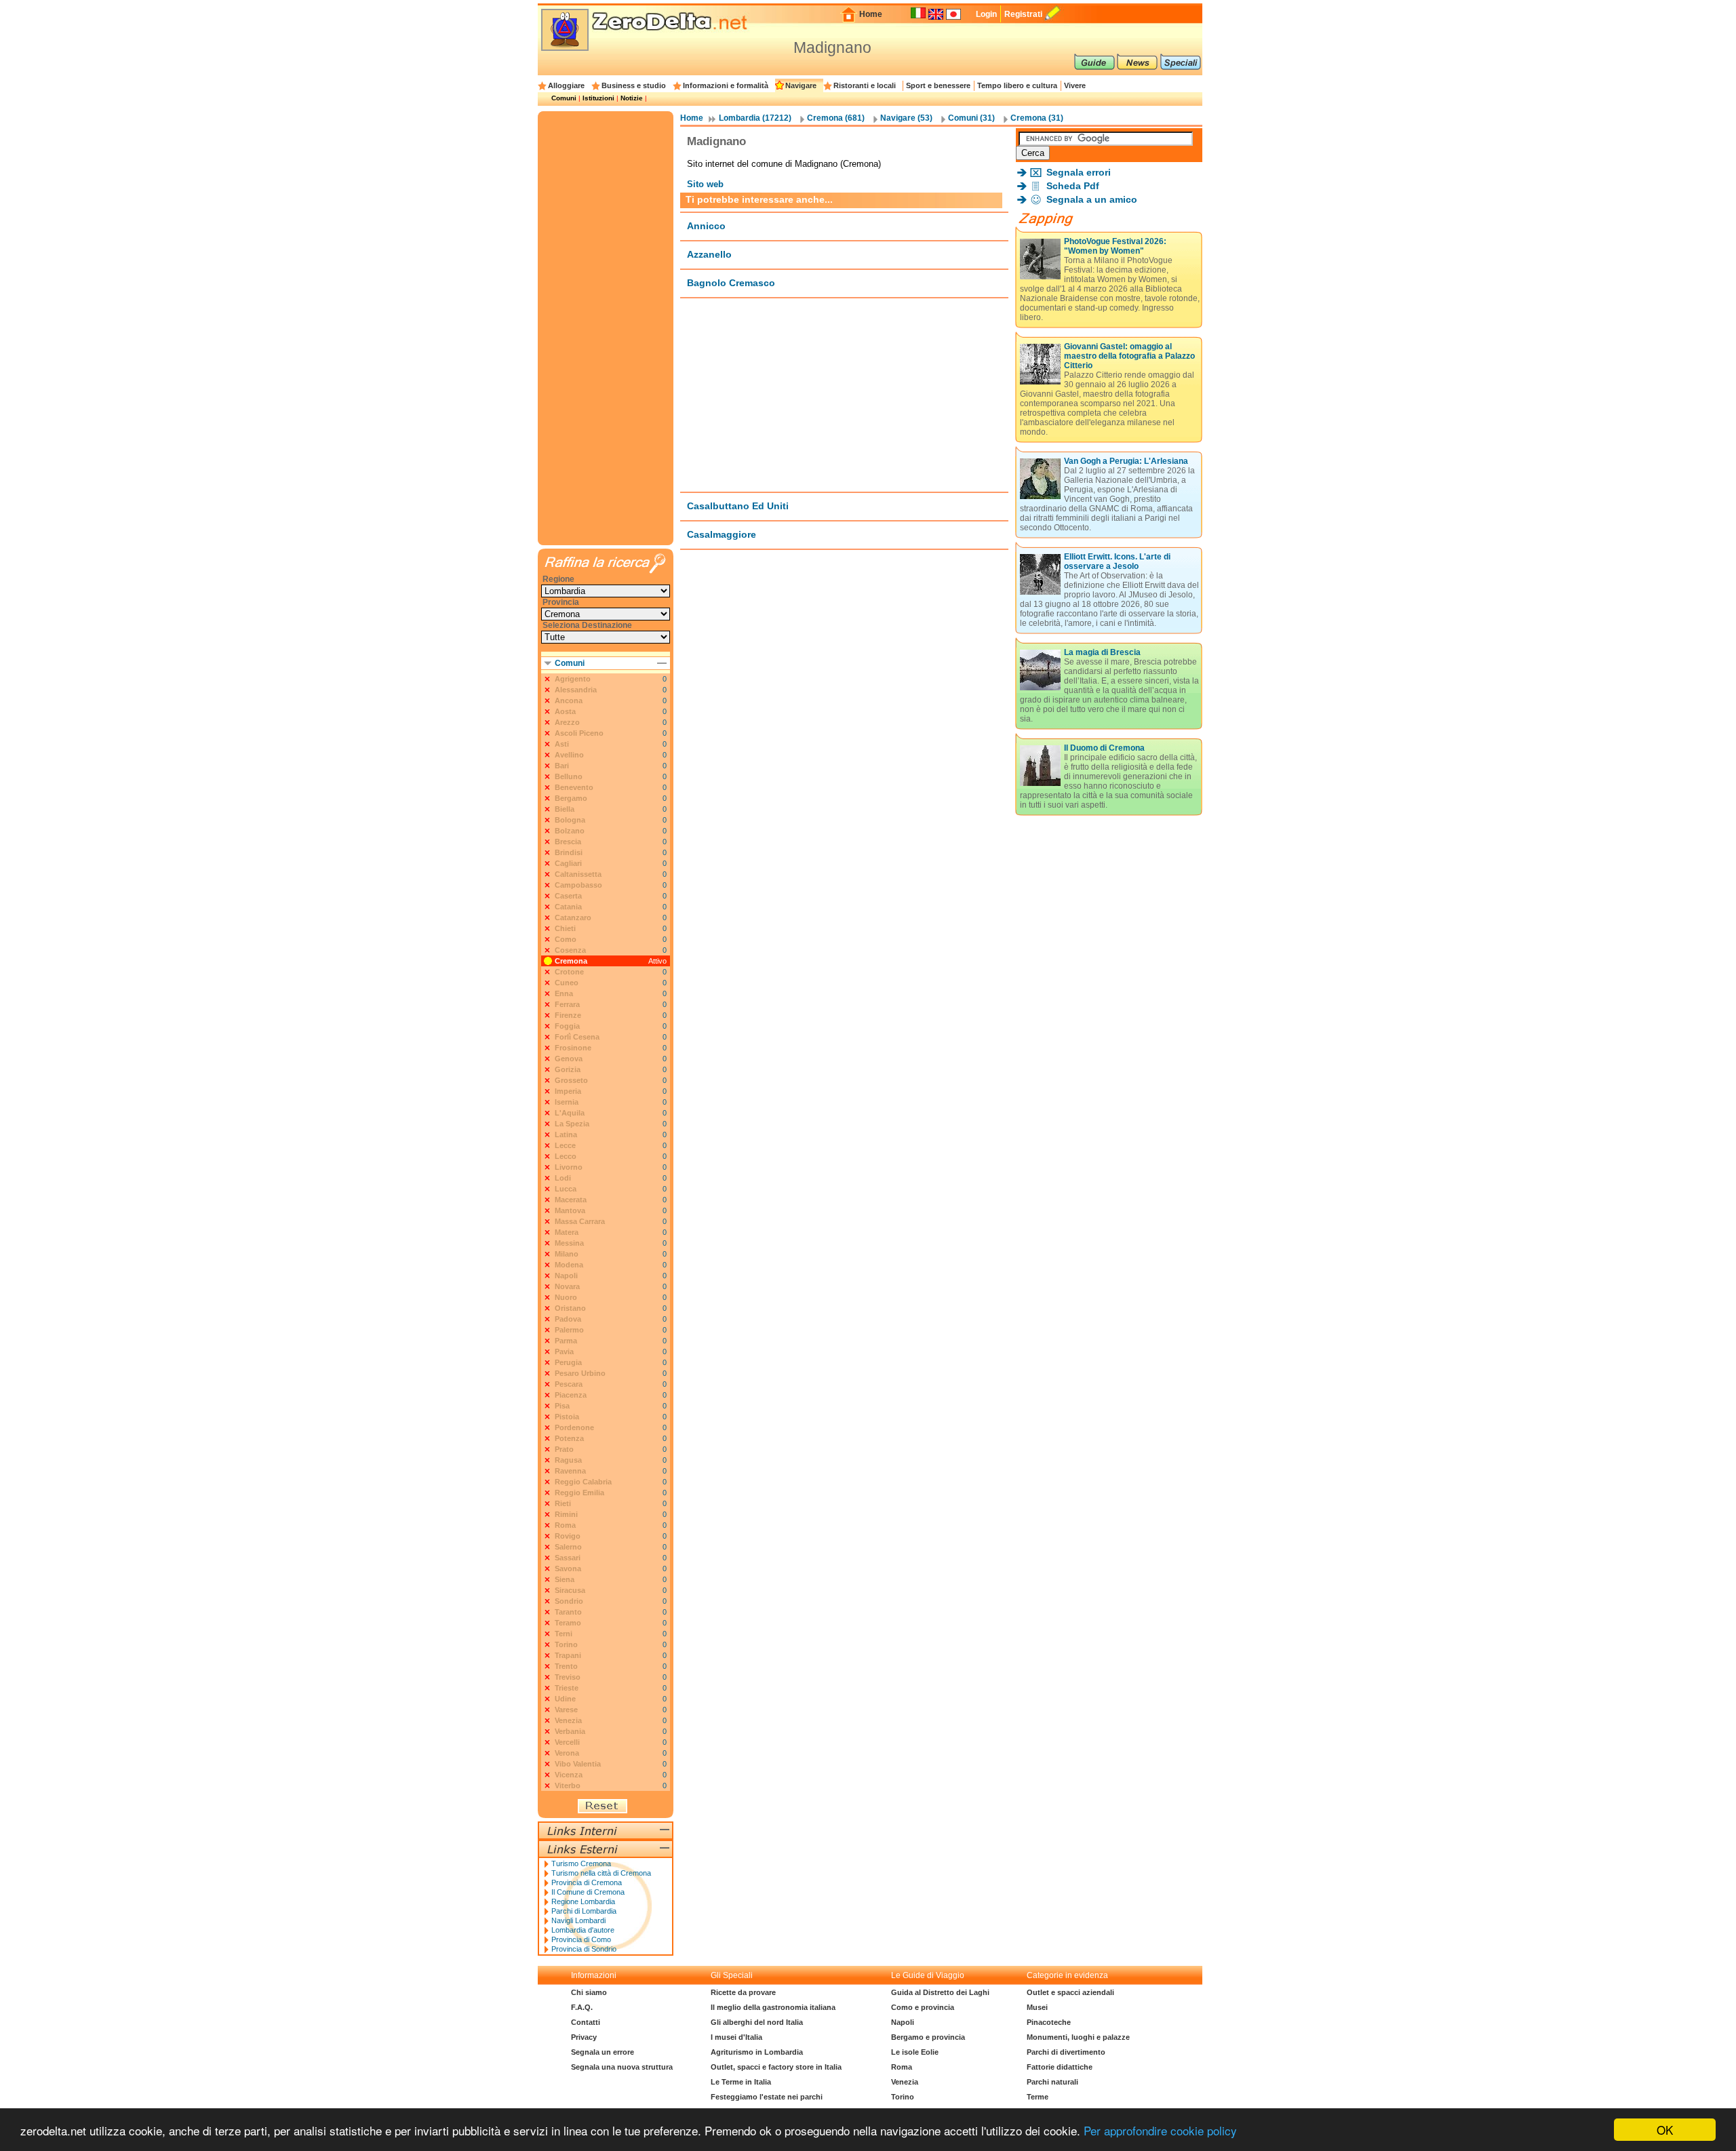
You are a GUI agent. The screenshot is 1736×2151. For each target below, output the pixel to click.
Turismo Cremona (581, 1863)
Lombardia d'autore (583, 1930)
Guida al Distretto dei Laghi (940, 1992)
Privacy (584, 2037)
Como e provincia (923, 2007)
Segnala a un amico (1092, 199)
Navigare (801, 85)
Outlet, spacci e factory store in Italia (776, 2067)
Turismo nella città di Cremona (601, 1873)
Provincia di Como (581, 1939)
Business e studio (634, 85)
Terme (1038, 2097)
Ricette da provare (743, 1992)
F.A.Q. (582, 2007)
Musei (1037, 2007)
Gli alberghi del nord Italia (757, 2022)
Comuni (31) (971, 118)
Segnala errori (1079, 172)
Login (986, 14)
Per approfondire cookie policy (1160, 2130)
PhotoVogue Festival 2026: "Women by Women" (1115, 246)
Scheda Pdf (1073, 186)
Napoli (903, 2022)
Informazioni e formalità (726, 85)
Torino (903, 2097)
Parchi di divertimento (1066, 2052)
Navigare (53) (906, 118)
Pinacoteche (1049, 2022)
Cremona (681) (836, 118)
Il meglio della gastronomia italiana (773, 2007)
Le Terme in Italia (741, 2082)
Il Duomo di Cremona (1104, 748)
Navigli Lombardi (578, 1920)
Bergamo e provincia (928, 2037)
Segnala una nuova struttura (622, 2067)
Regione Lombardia (583, 1901)
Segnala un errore (603, 2052)
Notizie (632, 98)
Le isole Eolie (915, 2052)
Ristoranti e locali (865, 85)
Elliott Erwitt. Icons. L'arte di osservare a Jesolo (1117, 561)
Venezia (905, 2082)
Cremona (571, 961)
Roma (902, 2067)
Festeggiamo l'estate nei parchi (767, 2097)
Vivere (1075, 85)
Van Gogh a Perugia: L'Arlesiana (1126, 461)
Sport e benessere (938, 85)
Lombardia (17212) (755, 118)
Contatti (586, 2022)
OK (1665, 2130)
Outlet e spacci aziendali (1070, 1992)
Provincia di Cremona (587, 1882)
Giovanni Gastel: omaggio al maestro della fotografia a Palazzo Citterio (1129, 356)
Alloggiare (566, 85)
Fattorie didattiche (1060, 2067)
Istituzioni (598, 98)
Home (871, 14)
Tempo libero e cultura (1017, 85)
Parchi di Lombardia (584, 1911)
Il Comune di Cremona (588, 1892)
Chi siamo (589, 1992)
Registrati (1023, 14)
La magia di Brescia (1102, 652)
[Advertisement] (844, 395)
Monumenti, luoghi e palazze (1078, 2037)
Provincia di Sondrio (584, 1949)
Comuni (564, 98)
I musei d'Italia (736, 2037)
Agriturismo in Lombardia (757, 2052)
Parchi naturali (1052, 2082)
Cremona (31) (1037, 118)
